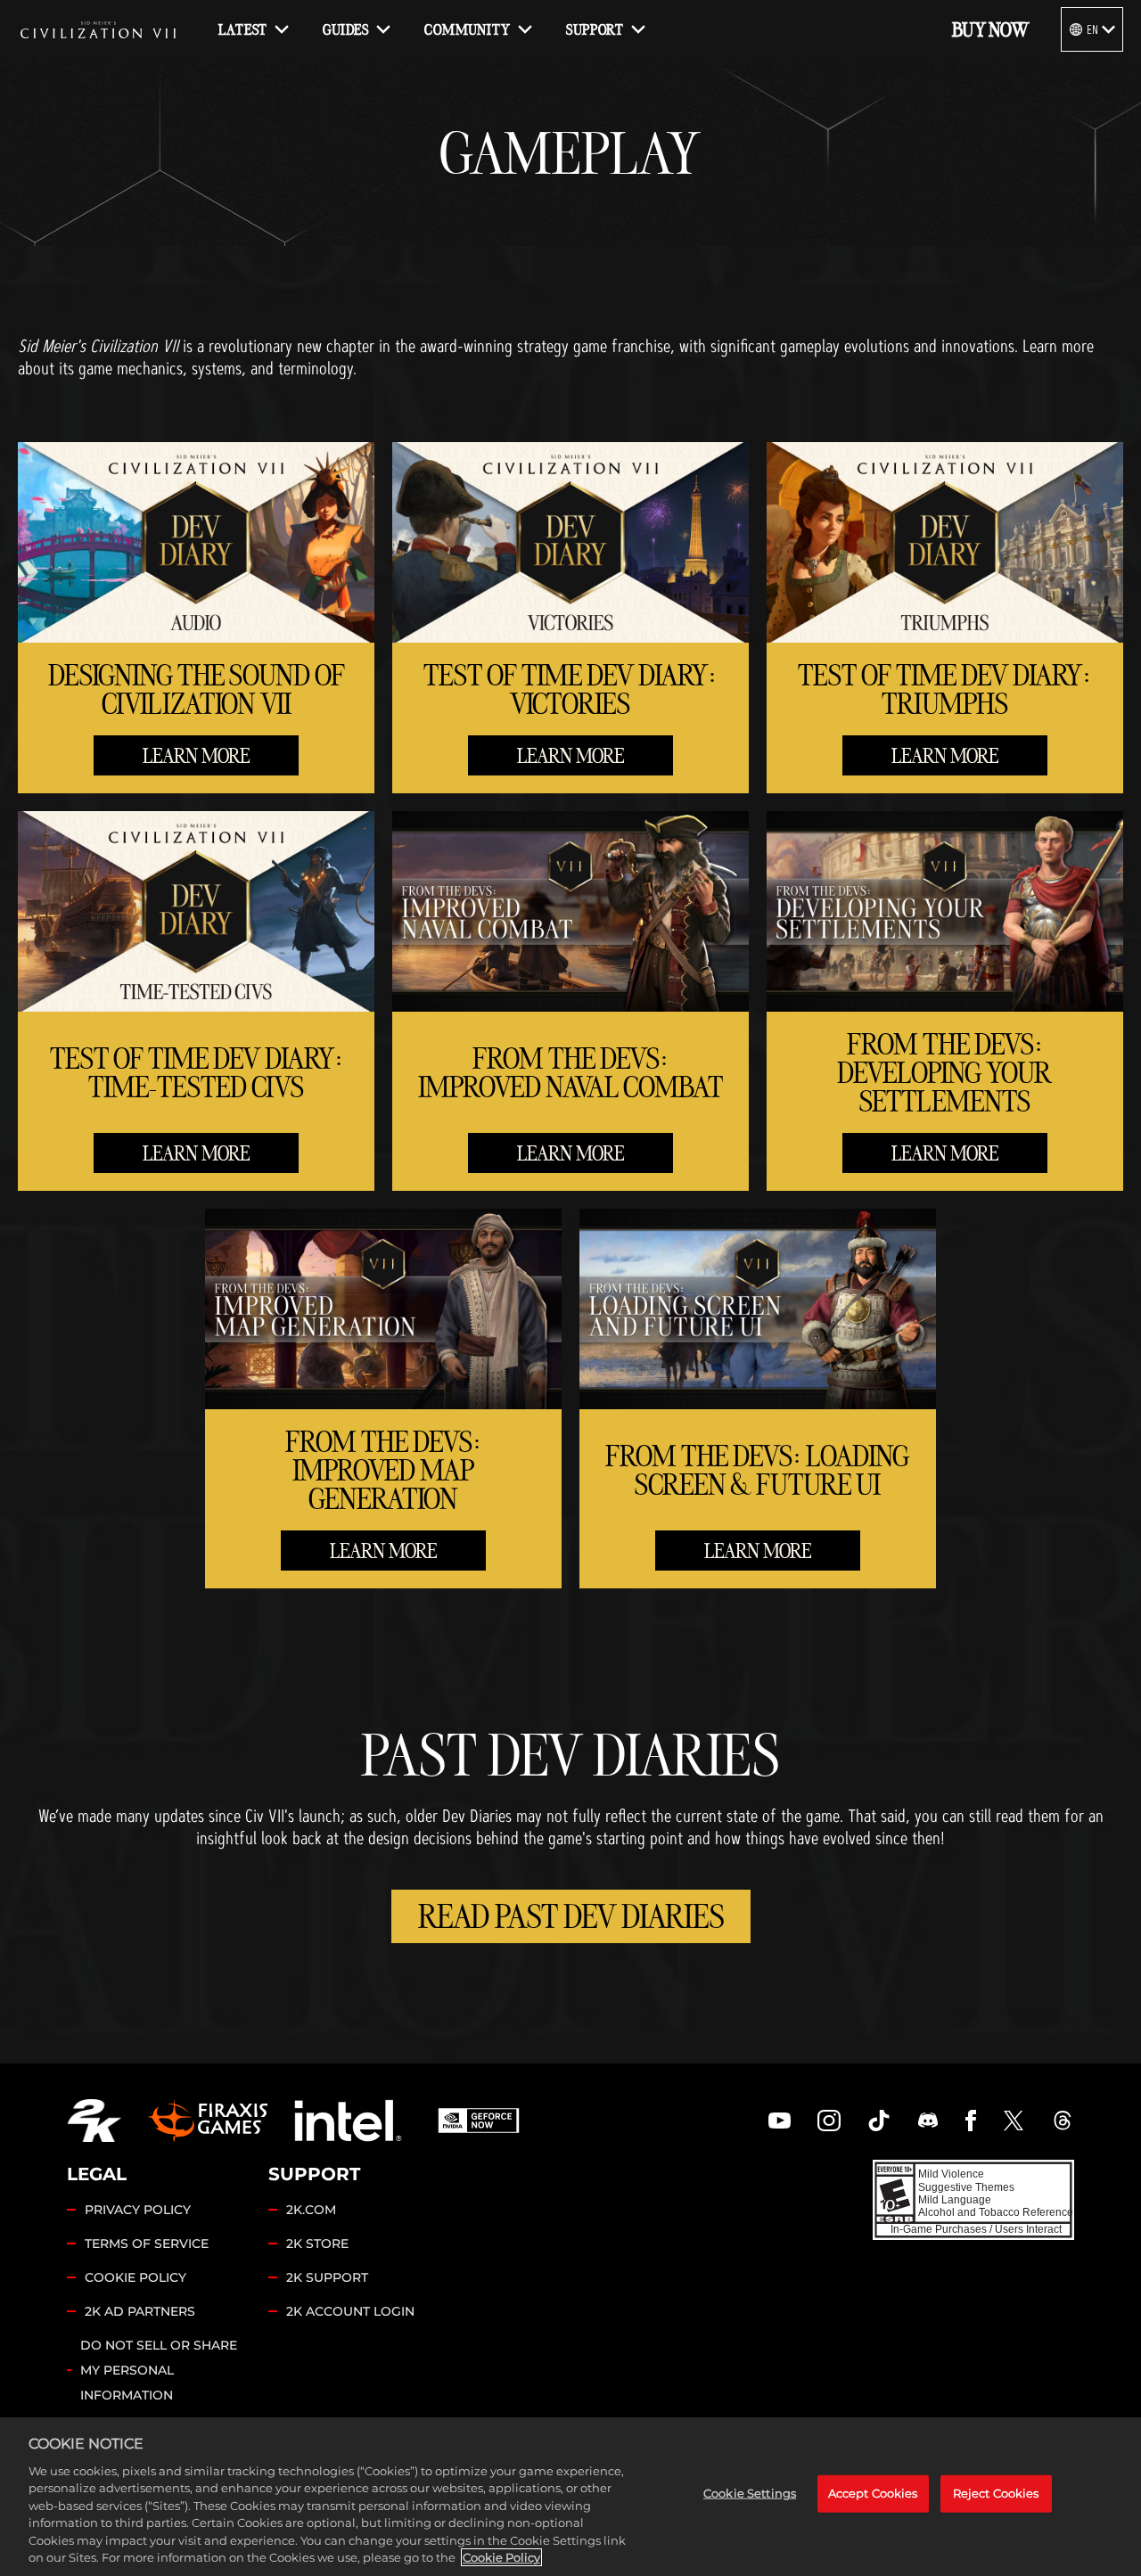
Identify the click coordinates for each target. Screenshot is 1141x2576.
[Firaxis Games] (208, 2121)
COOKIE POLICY (135, 2277)
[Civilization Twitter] (1014, 2121)
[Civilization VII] (98, 29)
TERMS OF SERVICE (147, 2244)
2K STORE (317, 2244)
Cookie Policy (501, 2557)
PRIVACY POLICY (138, 2210)
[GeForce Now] (479, 2121)
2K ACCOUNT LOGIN (350, 2311)
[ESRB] (973, 2199)
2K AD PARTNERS (140, 2311)
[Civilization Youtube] (780, 2121)
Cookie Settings (750, 2493)
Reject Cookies (996, 2493)
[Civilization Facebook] (971, 2121)
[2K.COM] (94, 2121)
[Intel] (348, 2121)
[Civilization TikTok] (879, 2121)
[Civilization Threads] (1063, 2121)
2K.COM (311, 2210)
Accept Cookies (873, 2493)
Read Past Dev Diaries (571, 1916)
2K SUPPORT (327, 2277)
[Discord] (928, 2121)
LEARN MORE (196, 755)
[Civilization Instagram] (829, 2121)
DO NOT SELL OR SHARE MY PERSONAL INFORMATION (159, 2370)
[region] (570, 2497)
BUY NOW (990, 29)
